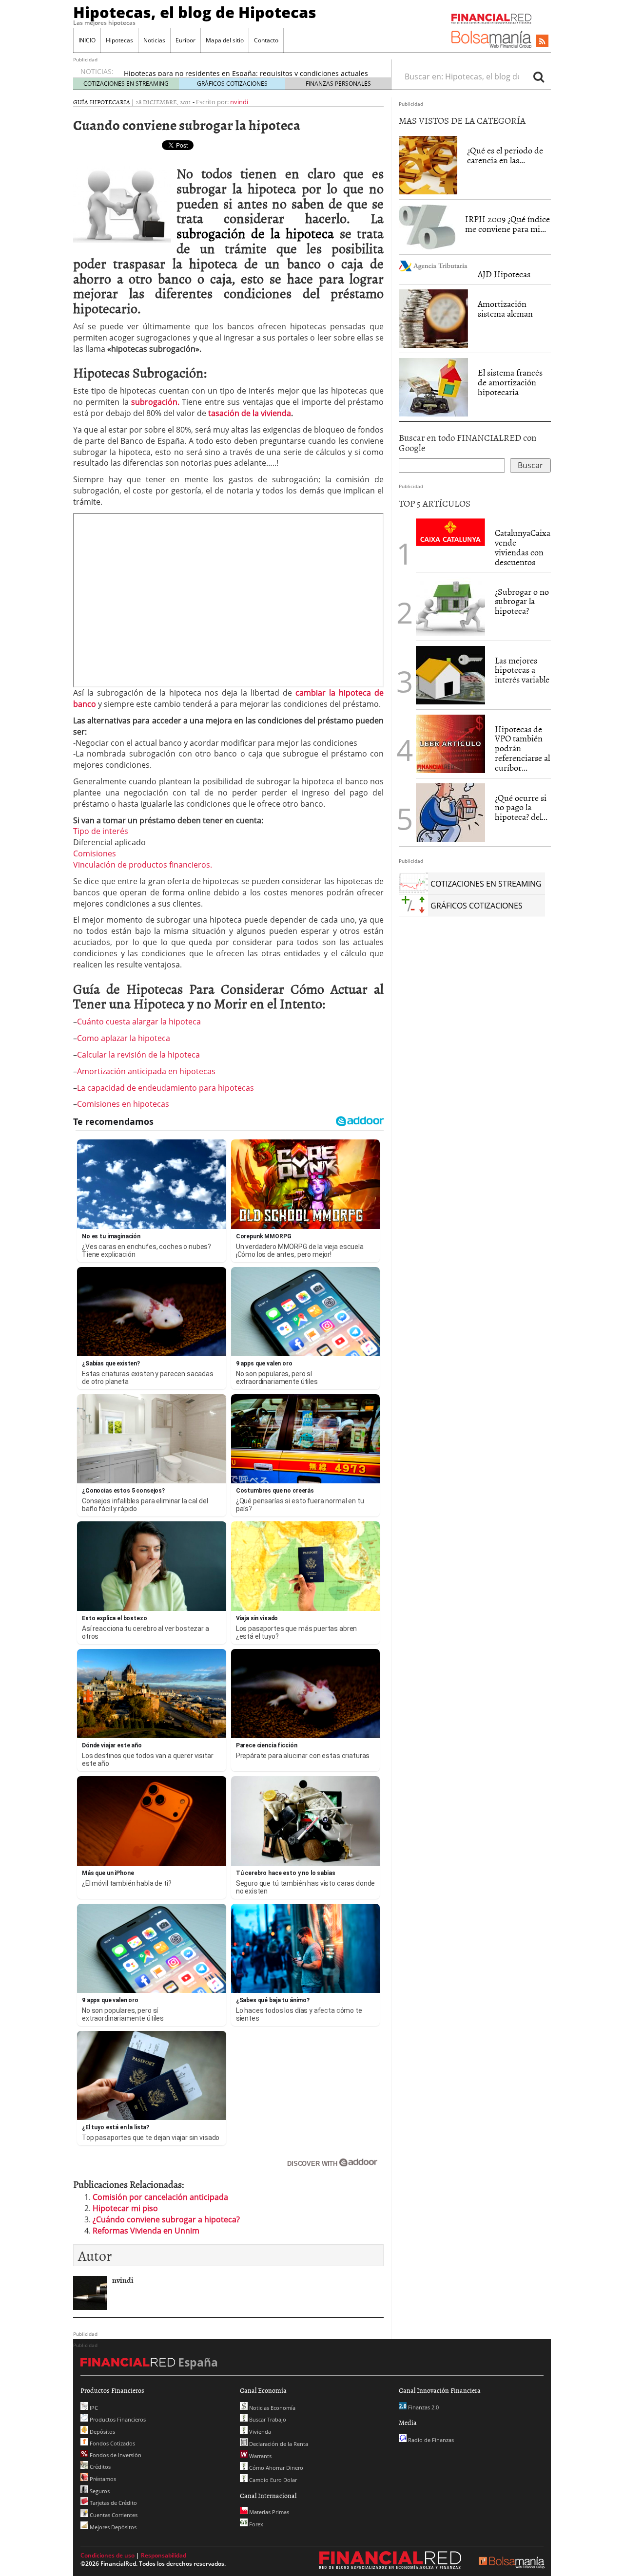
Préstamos (102, 2479)
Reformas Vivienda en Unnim (146, 2231)
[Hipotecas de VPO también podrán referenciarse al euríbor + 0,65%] (450, 743)
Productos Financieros (117, 2419)
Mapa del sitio (225, 40)
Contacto (266, 40)
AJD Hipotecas (504, 274)
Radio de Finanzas (430, 2440)
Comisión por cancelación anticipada (160, 2197)
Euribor (185, 40)
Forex (255, 2524)
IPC (93, 2408)
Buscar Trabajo (267, 2419)
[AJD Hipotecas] (433, 265)
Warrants (260, 2456)
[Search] (539, 76)
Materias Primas (268, 2512)
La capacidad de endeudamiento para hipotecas (166, 1088)
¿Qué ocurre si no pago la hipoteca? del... (521, 807)
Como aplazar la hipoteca (124, 1038)
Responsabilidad (164, 2555)
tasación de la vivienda (250, 413)
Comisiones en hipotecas (123, 1104)
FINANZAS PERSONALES (338, 84)
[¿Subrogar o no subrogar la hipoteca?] (450, 606)
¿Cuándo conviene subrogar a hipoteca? (166, 2219)
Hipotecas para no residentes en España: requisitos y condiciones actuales (246, 71)
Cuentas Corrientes (113, 2515)
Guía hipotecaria (102, 102)
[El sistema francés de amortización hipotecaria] (433, 386)
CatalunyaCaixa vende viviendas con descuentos (523, 547)
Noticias (154, 40)
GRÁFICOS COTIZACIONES (232, 84)
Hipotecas (119, 40)
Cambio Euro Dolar (272, 2480)
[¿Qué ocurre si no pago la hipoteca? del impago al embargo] (450, 813)
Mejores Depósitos (112, 2527)
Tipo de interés (101, 831)
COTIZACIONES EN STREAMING (126, 84)
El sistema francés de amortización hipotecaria (510, 382)
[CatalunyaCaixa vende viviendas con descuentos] (450, 531)
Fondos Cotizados (112, 2443)
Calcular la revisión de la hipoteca (138, 1055)
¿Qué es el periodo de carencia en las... (505, 155)
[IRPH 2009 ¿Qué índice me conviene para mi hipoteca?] (427, 227)
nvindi (239, 102)
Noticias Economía (272, 2408)
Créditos (99, 2467)
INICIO (87, 40)
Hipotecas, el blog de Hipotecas (195, 12)
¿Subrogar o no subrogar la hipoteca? (522, 601)
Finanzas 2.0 (423, 2407)
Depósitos (102, 2432)
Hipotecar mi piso (125, 2208)
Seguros (99, 2491)
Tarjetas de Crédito (113, 2503)
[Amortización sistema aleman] (433, 319)
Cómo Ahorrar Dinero (275, 2468)
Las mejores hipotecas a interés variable (522, 670)
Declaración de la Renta (278, 2444)
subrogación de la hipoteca (258, 233)
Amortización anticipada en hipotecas (146, 1071)
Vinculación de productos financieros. (143, 865)
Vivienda (259, 2432)
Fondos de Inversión (115, 2455)
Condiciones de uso (107, 2555)
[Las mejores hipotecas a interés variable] (450, 675)
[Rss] (542, 41)
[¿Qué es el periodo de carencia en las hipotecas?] (428, 165)
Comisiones (95, 853)
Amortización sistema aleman (505, 309)
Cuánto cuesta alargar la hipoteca (139, 1022)
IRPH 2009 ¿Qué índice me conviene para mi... (507, 224)
